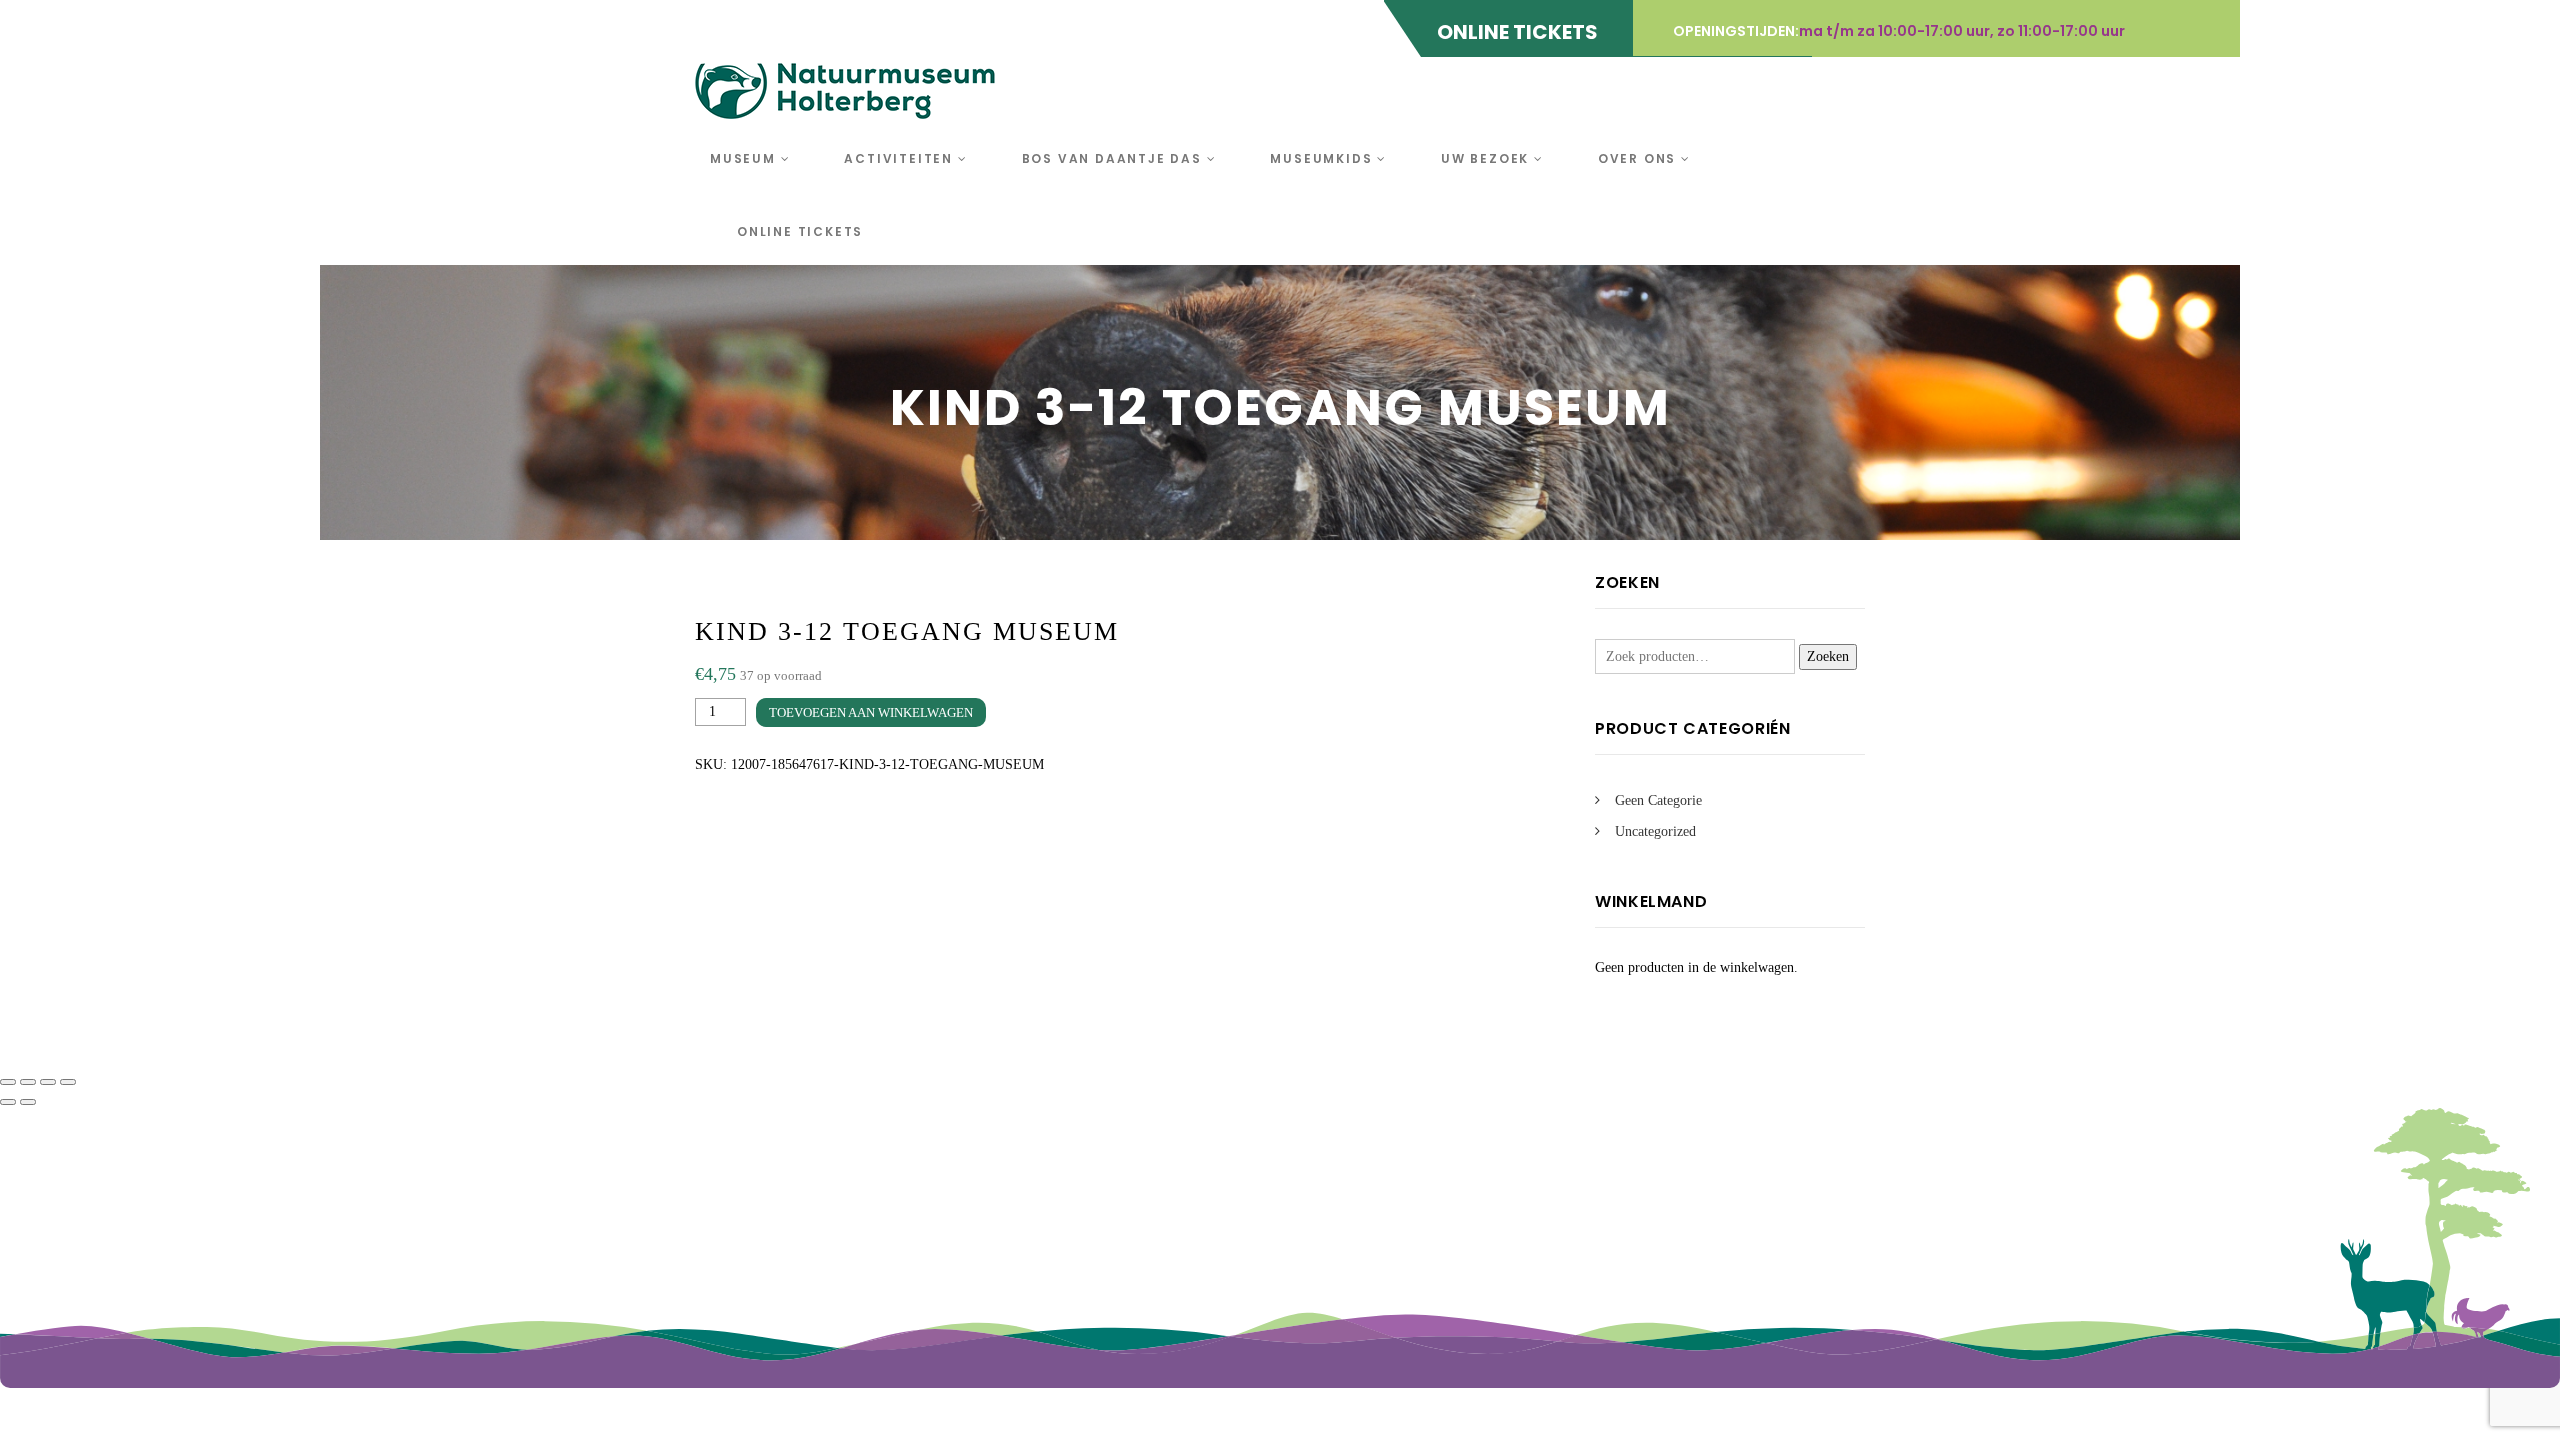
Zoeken (1828, 656)
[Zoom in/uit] (8, 1082)
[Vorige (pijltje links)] (8, 1102)
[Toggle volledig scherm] (28, 1082)
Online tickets (800, 231)
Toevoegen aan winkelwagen (871, 712)
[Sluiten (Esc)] (68, 1082)
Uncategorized (1655, 831)
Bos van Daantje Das (1114, 158)
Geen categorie (1658, 800)
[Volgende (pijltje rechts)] (28, 1102)
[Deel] (48, 1082)
